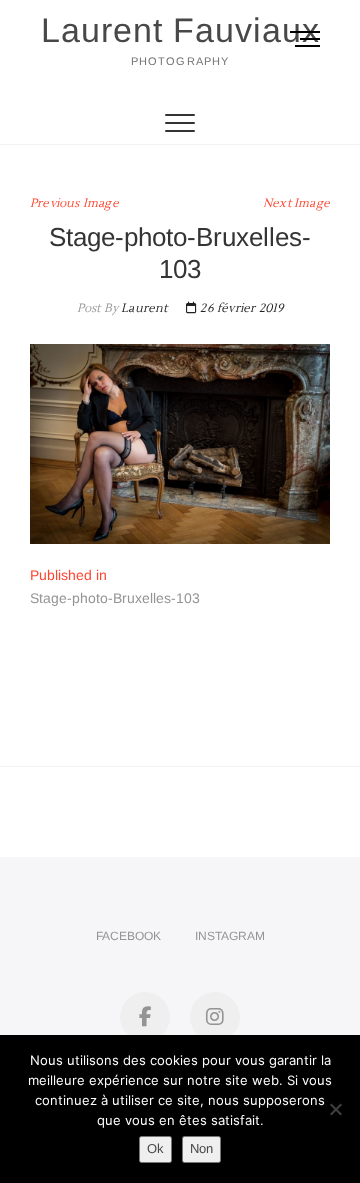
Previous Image (74, 203)
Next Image (296, 203)
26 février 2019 (240, 308)
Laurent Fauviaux (180, 30)
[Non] (335, 1109)
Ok (155, 1148)
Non (201, 1148)
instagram (230, 936)
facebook (128, 936)
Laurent (143, 308)
